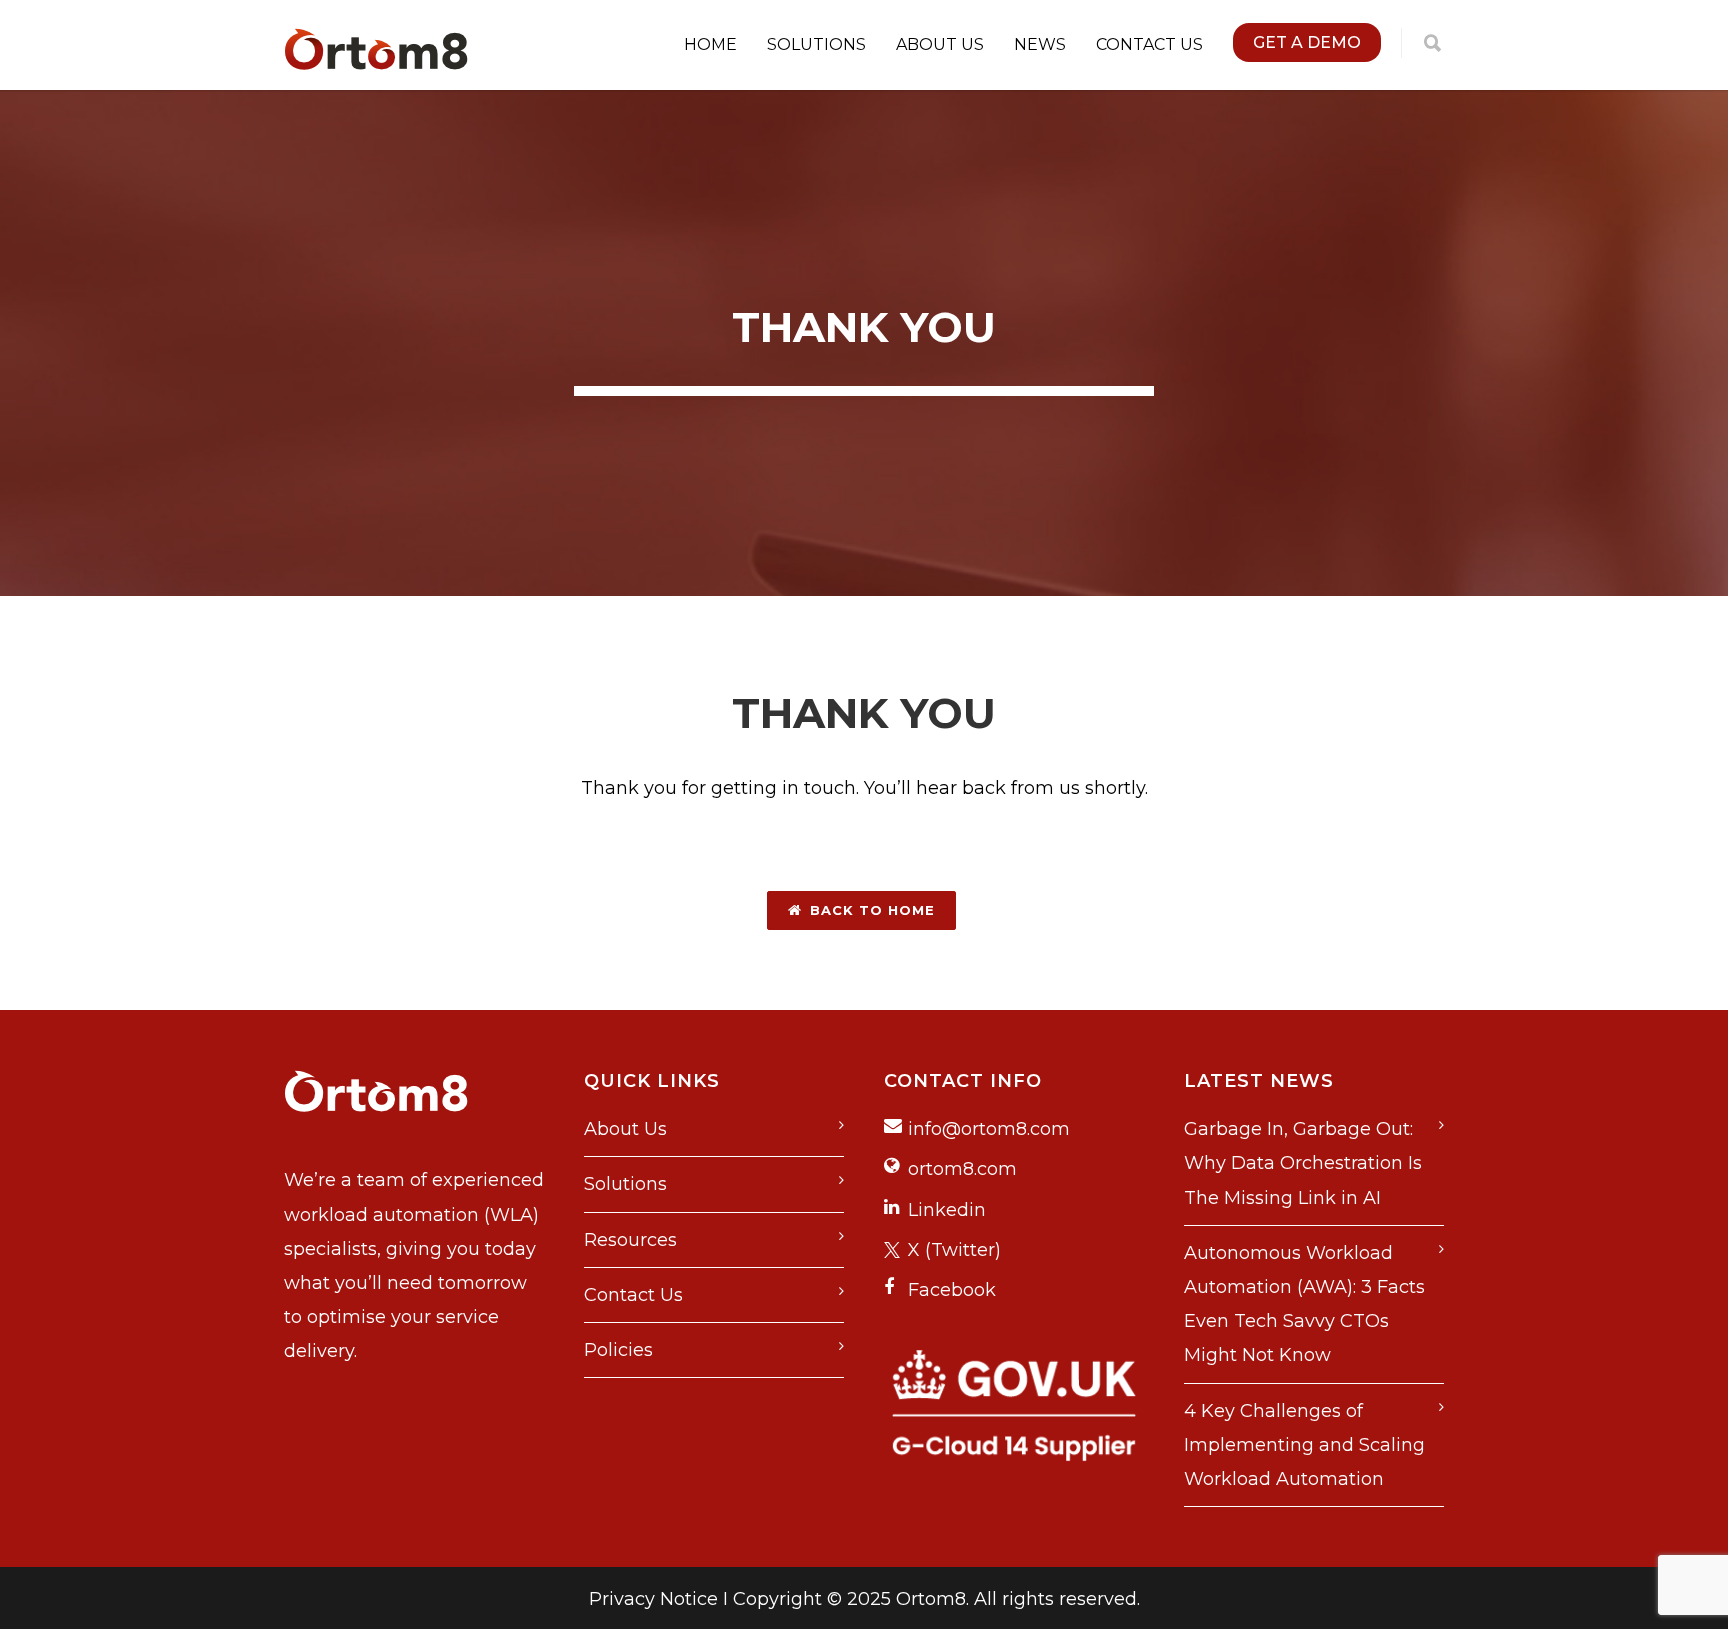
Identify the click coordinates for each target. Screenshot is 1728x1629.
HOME (710, 44)
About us (940, 44)
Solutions (625, 1184)
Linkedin (947, 1210)
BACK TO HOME (872, 910)
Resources (630, 1240)
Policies (618, 1350)
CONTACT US (1149, 44)
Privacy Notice (653, 1599)
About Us (625, 1129)
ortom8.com (962, 1169)
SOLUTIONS (816, 44)
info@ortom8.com (989, 1129)
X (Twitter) (954, 1250)
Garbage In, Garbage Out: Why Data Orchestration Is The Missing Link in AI (1303, 1163)
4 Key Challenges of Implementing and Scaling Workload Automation (1304, 1445)
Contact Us (633, 1295)
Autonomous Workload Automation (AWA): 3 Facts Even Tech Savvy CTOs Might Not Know (1304, 1304)
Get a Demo (1307, 42)
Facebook (952, 1290)
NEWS (1040, 44)
